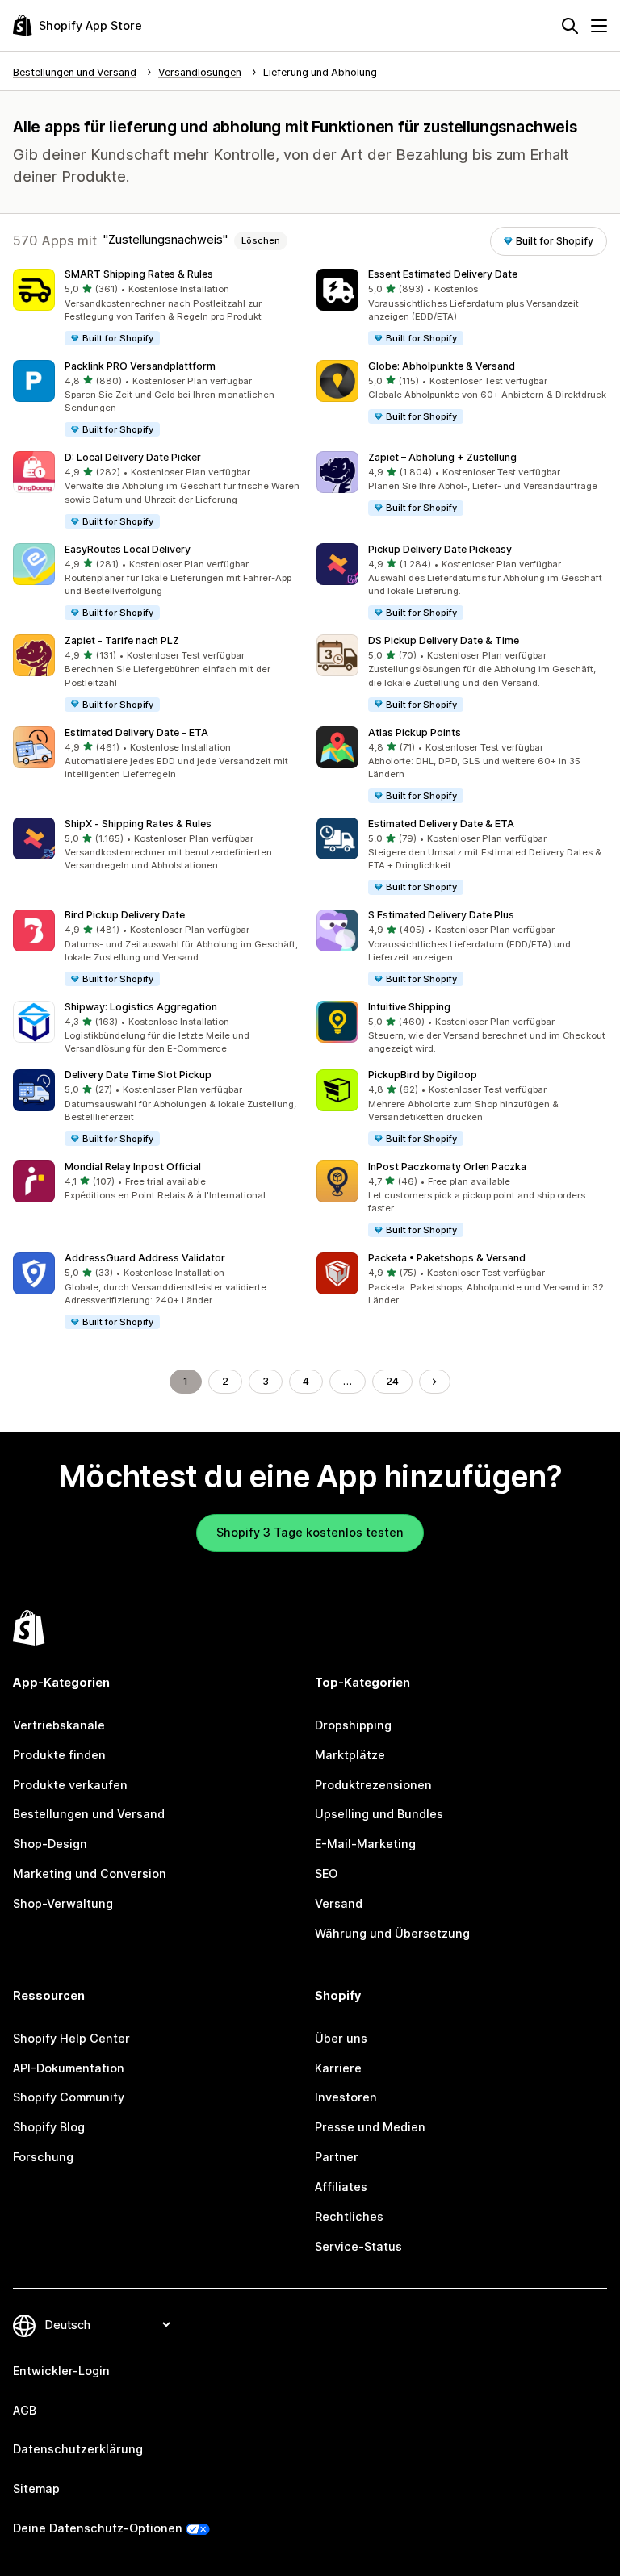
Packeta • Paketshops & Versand (447, 1258)
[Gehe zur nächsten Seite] (434, 1382)
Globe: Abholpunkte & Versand (442, 366)
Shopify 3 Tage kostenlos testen (310, 1532)
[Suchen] (570, 26)
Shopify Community (69, 2097)
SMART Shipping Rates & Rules (139, 274)
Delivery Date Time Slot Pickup (138, 1075)
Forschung (43, 2157)
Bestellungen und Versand (89, 1814)
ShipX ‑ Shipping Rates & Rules (138, 824)
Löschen (261, 240)
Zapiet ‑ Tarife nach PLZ (122, 640)
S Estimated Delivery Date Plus (441, 915)
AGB (25, 2410)
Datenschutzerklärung (78, 2449)
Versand (339, 1903)
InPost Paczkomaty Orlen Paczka (447, 1167)
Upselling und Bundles (379, 1814)
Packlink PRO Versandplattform (140, 366)
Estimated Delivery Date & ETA (441, 824)
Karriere (338, 2068)
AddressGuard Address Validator (145, 1258)
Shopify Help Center (71, 2038)
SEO (326, 1873)
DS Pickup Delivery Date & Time (444, 640)
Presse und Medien (370, 2127)
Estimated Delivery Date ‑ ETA (136, 732)
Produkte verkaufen (70, 1785)
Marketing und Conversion (90, 1873)
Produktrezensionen (373, 1785)
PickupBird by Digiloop (423, 1075)
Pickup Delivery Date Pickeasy (440, 549)
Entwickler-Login (61, 2371)
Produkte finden (59, 1755)
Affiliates (341, 2187)
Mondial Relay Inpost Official (133, 1167)
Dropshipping (353, 1725)
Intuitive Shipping (409, 1007)
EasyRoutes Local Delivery (128, 549)
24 (392, 1381)
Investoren (346, 2097)
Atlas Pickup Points (415, 732)
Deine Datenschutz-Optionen (98, 2528)
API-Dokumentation (69, 2068)
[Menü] (599, 26)
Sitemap (36, 2488)
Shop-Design (50, 1844)
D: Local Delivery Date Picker (133, 457)
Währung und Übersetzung (392, 1933)
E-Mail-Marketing (365, 1844)
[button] (158, 308)
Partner (337, 2157)
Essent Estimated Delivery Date (443, 274)
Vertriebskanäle (59, 1725)
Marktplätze (350, 1755)
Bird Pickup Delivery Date (125, 915)
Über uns (341, 2038)
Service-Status (358, 2246)
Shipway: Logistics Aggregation (141, 1007)
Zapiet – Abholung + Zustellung (442, 457)
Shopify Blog (49, 2127)
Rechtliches (349, 2216)
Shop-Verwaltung (63, 1903)
